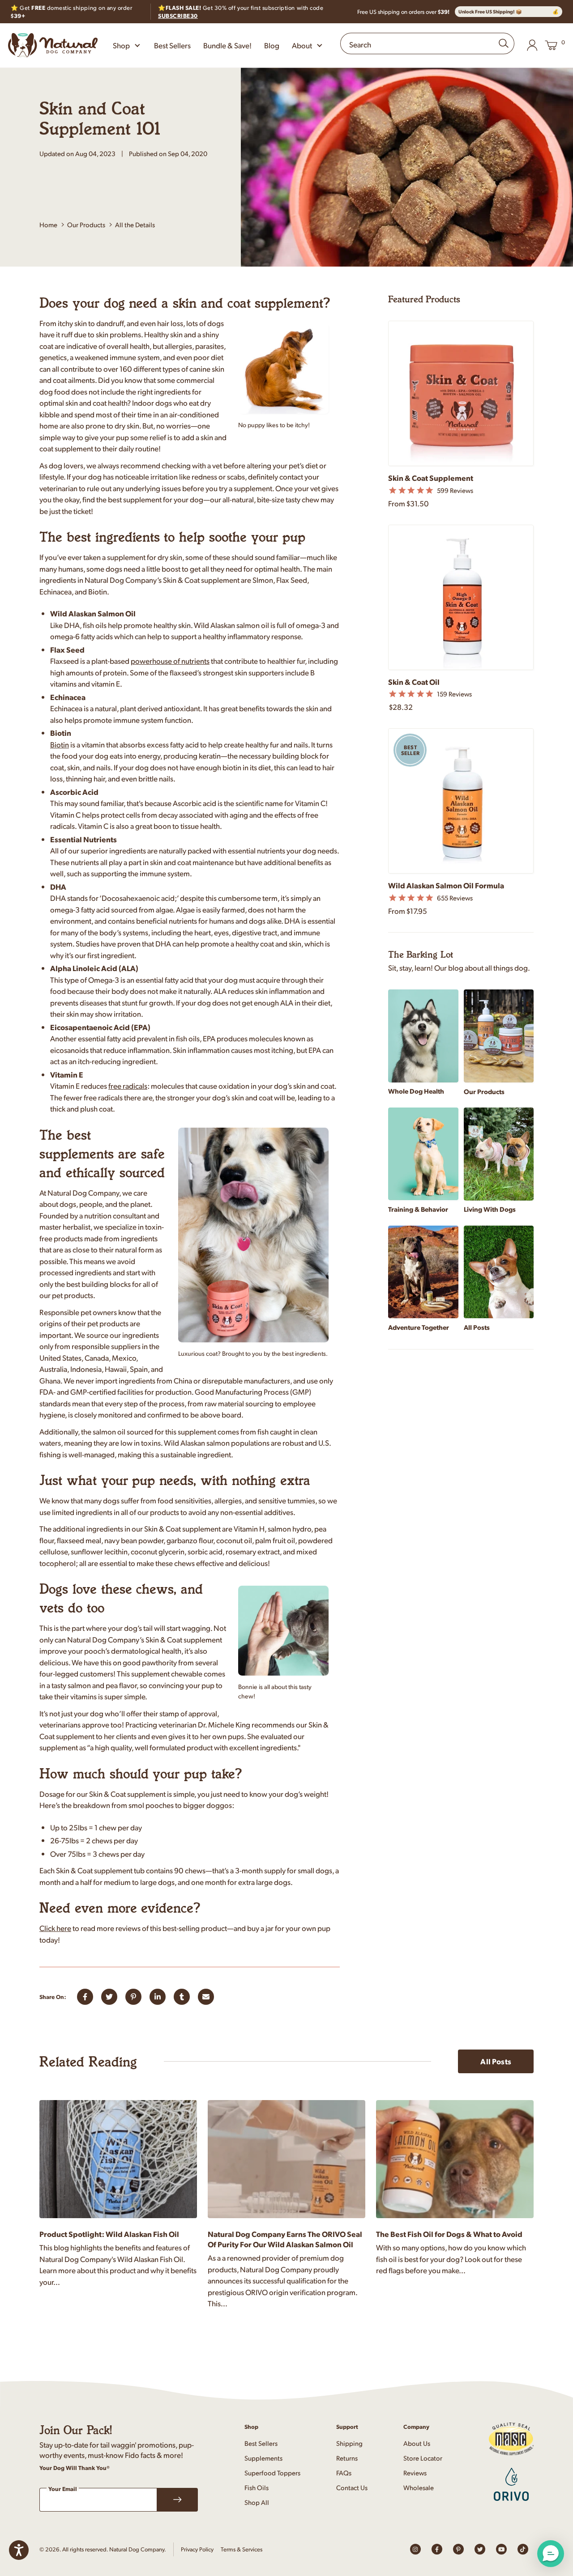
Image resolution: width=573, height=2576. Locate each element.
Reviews (415, 2472)
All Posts (496, 2061)
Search (360, 44)
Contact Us (352, 2487)
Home (48, 224)
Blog (272, 45)
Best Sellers (172, 45)
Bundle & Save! (227, 45)
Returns (347, 2458)
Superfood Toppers (272, 2472)
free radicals (128, 1086)
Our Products (86, 224)
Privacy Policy (197, 2549)
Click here (55, 1928)
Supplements (263, 2458)
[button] (551, 2554)
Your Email (63, 2489)
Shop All (257, 2502)
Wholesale (419, 2487)
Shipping (349, 2443)
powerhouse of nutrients (170, 661)
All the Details (135, 225)
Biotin (60, 744)
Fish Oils (257, 2487)
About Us (417, 2443)
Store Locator (423, 2458)
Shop (121, 45)
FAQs (344, 2472)
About (302, 45)
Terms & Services (242, 2549)
